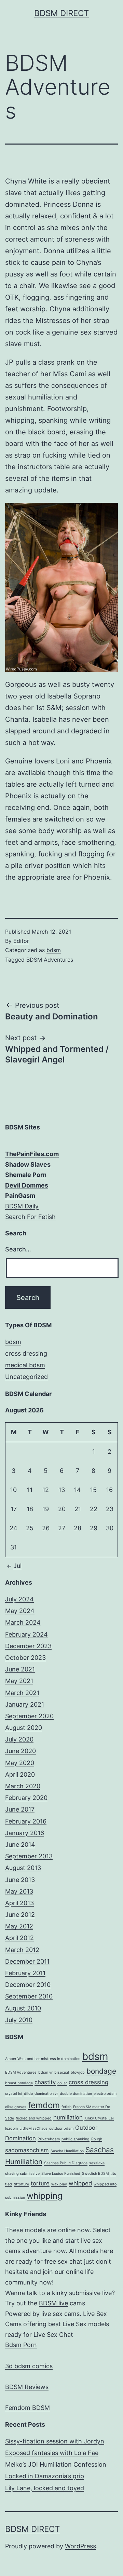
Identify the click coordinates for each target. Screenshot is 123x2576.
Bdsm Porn (21, 2345)
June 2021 (20, 1669)
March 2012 (22, 1950)
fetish (66, 2107)
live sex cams (60, 2314)
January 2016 (25, 1833)
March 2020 (23, 1786)
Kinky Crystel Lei (99, 2118)
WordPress (80, 2546)
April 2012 (19, 1938)
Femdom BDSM (28, 2408)
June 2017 (20, 1809)
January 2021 (25, 1704)
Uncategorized (26, 1377)
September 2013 (29, 1856)
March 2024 (23, 1622)
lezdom (11, 2128)
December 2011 (27, 1961)
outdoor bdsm (61, 2128)
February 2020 (26, 1798)
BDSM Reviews (27, 2387)
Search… (18, 1249)
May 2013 (19, 1891)
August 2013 (23, 1868)
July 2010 (19, 2020)
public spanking (76, 2139)
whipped (80, 2183)
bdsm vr (45, 2072)
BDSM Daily (22, 1206)
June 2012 (20, 1915)
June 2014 (20, 1845)
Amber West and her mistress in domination (43, 2059)
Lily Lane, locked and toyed (45, 2488)
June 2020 (20, 1751)
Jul (17, 1566)
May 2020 (20, 1763)
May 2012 (19, 1926)
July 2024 (19, 1599)
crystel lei (14, 2094)
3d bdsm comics (29, 2366)
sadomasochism (27, 2150)
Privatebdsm (49, 2139)
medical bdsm (25, 1365)
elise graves (16, 2107)
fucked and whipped (34, 2118)
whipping (45, 2196)
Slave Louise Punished (61, 2174)
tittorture (21, 2184)
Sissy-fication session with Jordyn (55, 2441)
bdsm (54, 950)
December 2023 (28, 1646)
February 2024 (26, 1634)
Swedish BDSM (95, 2174)
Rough (97, 2139)
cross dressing (26, 1353)
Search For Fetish (30, 1217)
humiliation (68, 2117)
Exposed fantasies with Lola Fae (52, 2453)
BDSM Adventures (50, 960)
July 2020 (19, 1739)
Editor (21, 941)
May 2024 (20, 1611)
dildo (28, 2094)
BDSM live (53, 2303)
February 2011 (25, 1973)
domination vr (46, 2094)
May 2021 (19, 1681)
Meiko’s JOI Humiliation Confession (56, 2464)
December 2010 (28, 1985)
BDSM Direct (61, 13)
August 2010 (23, 2008)
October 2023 (25, 1658)
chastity (45, 2082)
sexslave (97, 2163)
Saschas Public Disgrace (66, 2163)
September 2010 (29, 1996)
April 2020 (20, 1774)
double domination (76, 2094)
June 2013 (20, 1880)
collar (62, 2083)
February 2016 (26, 1821)
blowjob (78, 2072)
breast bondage (19, 2083)
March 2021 (22, 1693)
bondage (101, 2071)
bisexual (62, 2072)
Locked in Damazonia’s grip (45, 2476)
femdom (44, 2105)
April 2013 (19, 1903)
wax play (59, 2184)
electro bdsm (105, 2094)
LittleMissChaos (33, 2128)
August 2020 (24, 1728)
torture (40, 2183)
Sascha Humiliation (67, 2151)
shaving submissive (22, 2174)
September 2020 (29, 1716)
